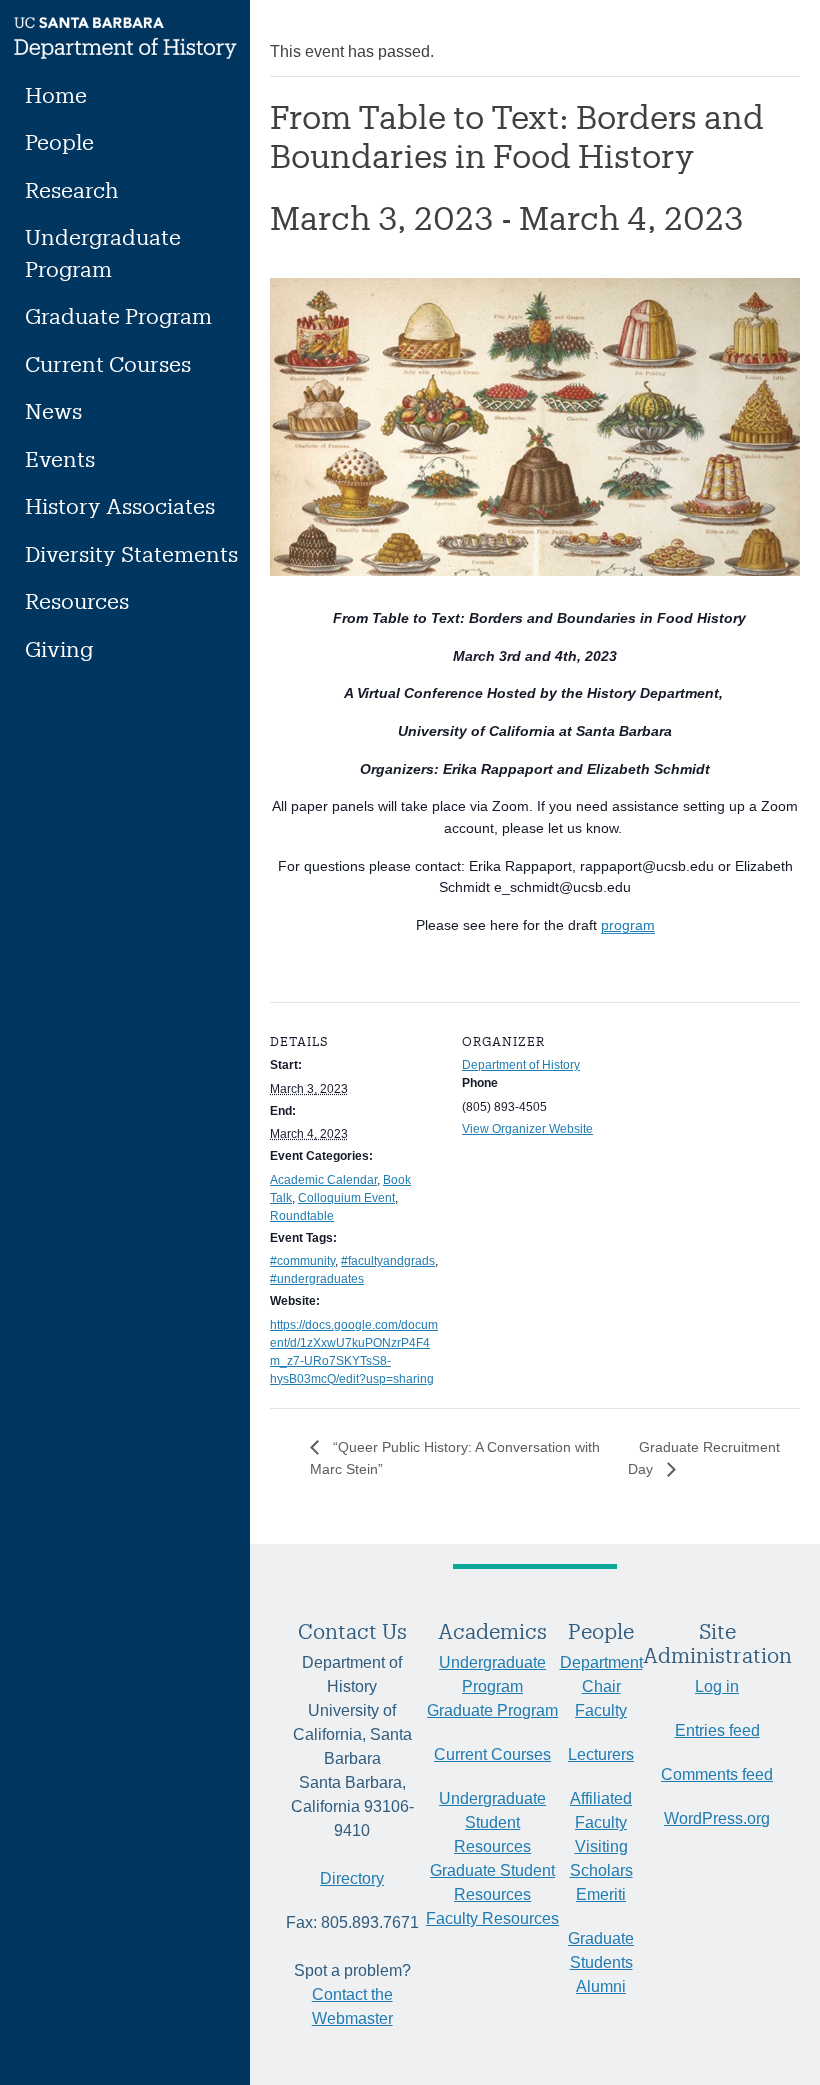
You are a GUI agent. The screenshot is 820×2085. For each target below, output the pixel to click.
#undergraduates (317, 1279)
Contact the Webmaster (352, 2006)
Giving (59, 648)
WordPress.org (717, 1818)
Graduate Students (601, 1950)
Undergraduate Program (103, 252)
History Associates (120, 505)
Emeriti (601, 1894)
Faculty (601, 1710)
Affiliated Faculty (601, 1810)
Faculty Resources (492, 1918)
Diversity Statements (131, 553)
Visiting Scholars (601, 1858)
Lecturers (601, 1754)
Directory (352, 1878)
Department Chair (601, 1674)
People (59, 141)
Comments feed (717, 1774)
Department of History (521, 1065)
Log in (717, 1686)
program (628, 925)
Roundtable (302, 1216)
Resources (77, 600)
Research (72, 189)
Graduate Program (118, 315)
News (53, 410)
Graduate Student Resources (492, 1882)
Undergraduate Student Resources (492, 1822)
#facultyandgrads (388, 1261)
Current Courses (108, 363)
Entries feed (717, 1730)
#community (302, 1261)
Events (60, 458)
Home (56, 94)
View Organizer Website (527, 1129)
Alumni (601, 1986)
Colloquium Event (346, 1198)
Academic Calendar (323, 1180)
